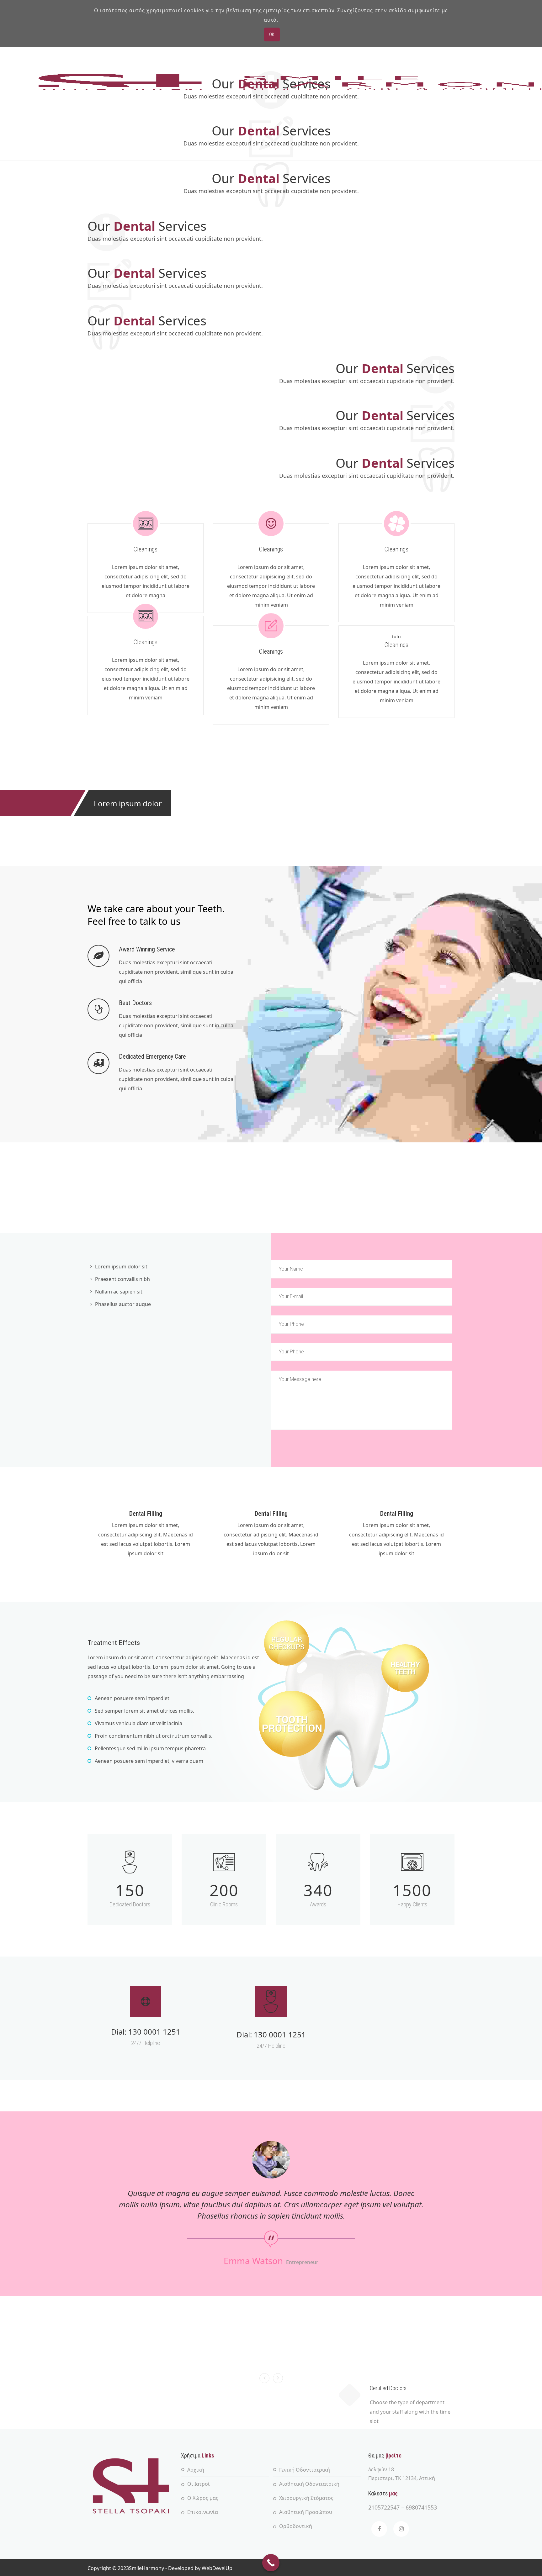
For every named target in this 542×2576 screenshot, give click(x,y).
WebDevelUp (217, 2568)
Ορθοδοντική (296, 2526)
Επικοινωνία (203, 2512)
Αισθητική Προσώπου (306, 2512)
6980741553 (421, 2507)
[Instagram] (401, 2529)
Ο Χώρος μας (203, 2498)
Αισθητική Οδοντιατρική (309, 2484)
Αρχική (196, 2470)
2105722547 (384, 2507)
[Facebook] (379, 2529)
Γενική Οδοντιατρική (305, 2470)
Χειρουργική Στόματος (306, 2498)
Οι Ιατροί (199, 2484)
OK (272, 34)
